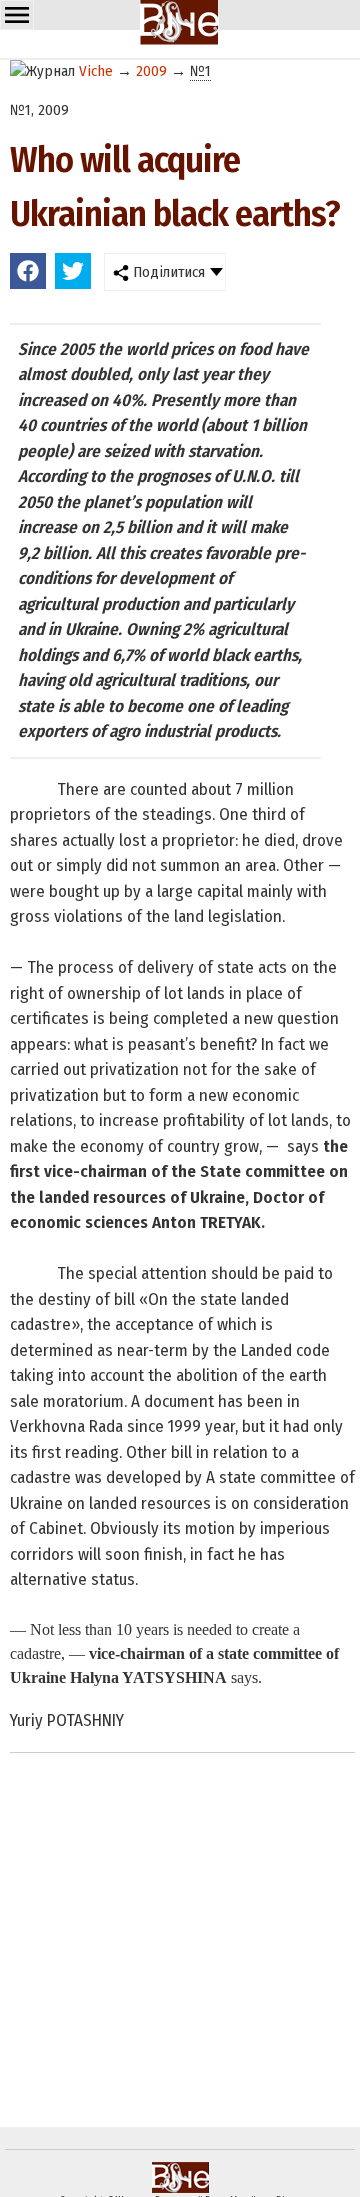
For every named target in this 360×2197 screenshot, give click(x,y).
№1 (200, 71)
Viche (96, 71)
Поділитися (167, 272)
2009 (151, 71)
